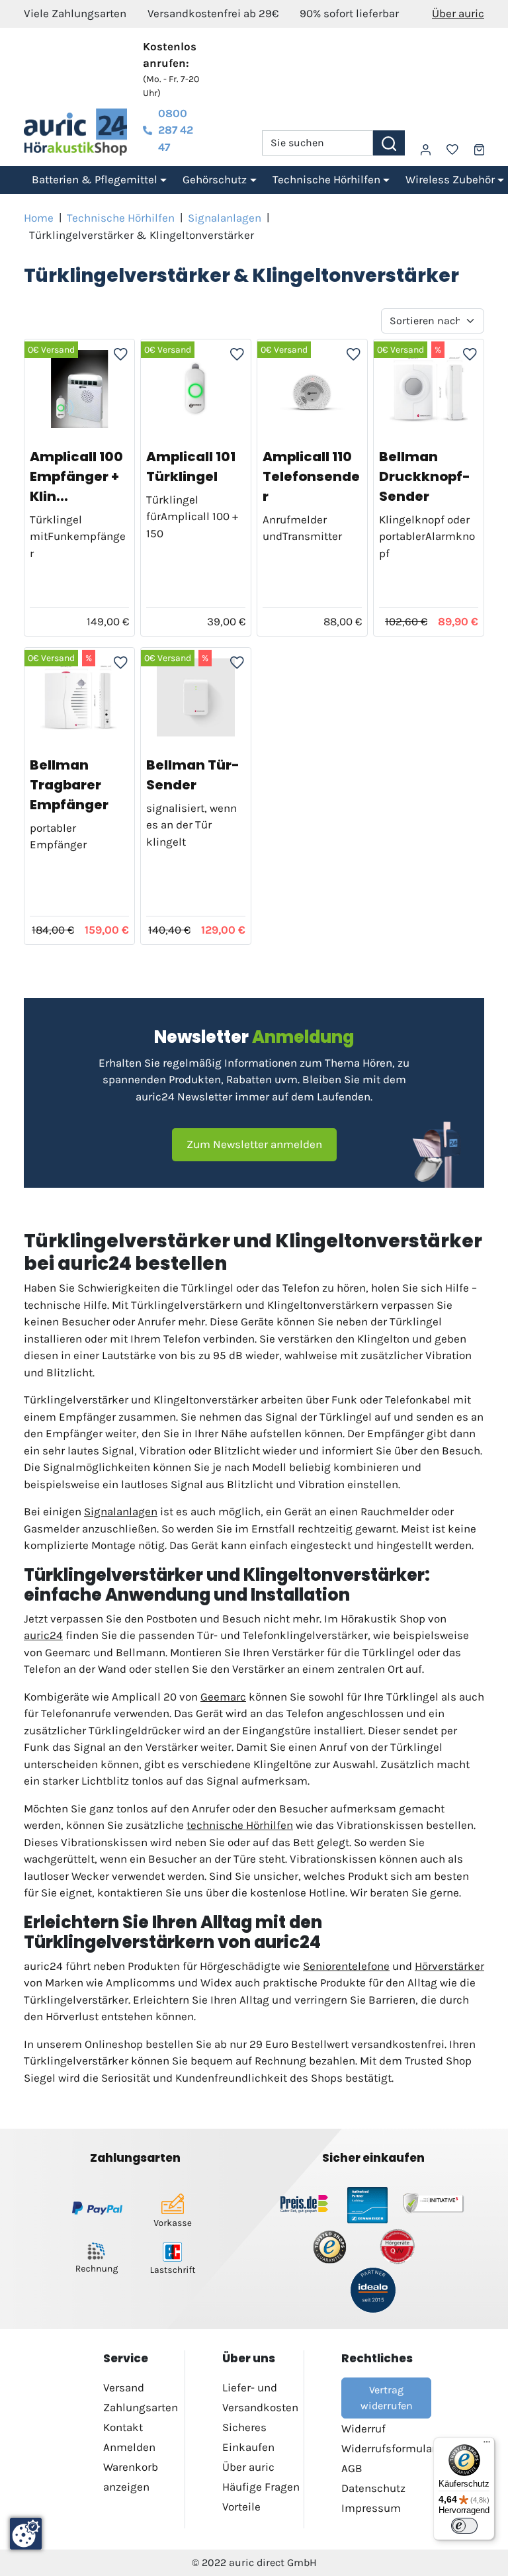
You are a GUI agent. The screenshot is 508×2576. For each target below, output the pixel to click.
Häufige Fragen (261, 2487)
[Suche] (389, 143)
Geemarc (223, 1697)
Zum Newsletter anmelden (254, 1144)
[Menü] (487, 2445)
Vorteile (241, 2507)
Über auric (458, 13)
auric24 (43, 1635)
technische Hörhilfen (240, 1825)
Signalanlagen (225, 218)
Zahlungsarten (141, 2407)
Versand (124, 2387)
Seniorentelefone (346, 1966)
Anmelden (129, 2447)
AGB (352, 2468)
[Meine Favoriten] (452, 150)
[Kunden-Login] (426, 150)
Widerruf (363, 2428)
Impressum (371, 2508)
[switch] (464, 2526)
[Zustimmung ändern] (26, 2534)
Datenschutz (373, 2488)
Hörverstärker (449, 1966)
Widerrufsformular (389, 2448)
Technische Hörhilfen (121, 218)
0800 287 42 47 (176, 130)
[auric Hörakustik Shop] (75, 132)
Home (39, 218)
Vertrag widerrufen (387, 2398)
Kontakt (123, 2427)
